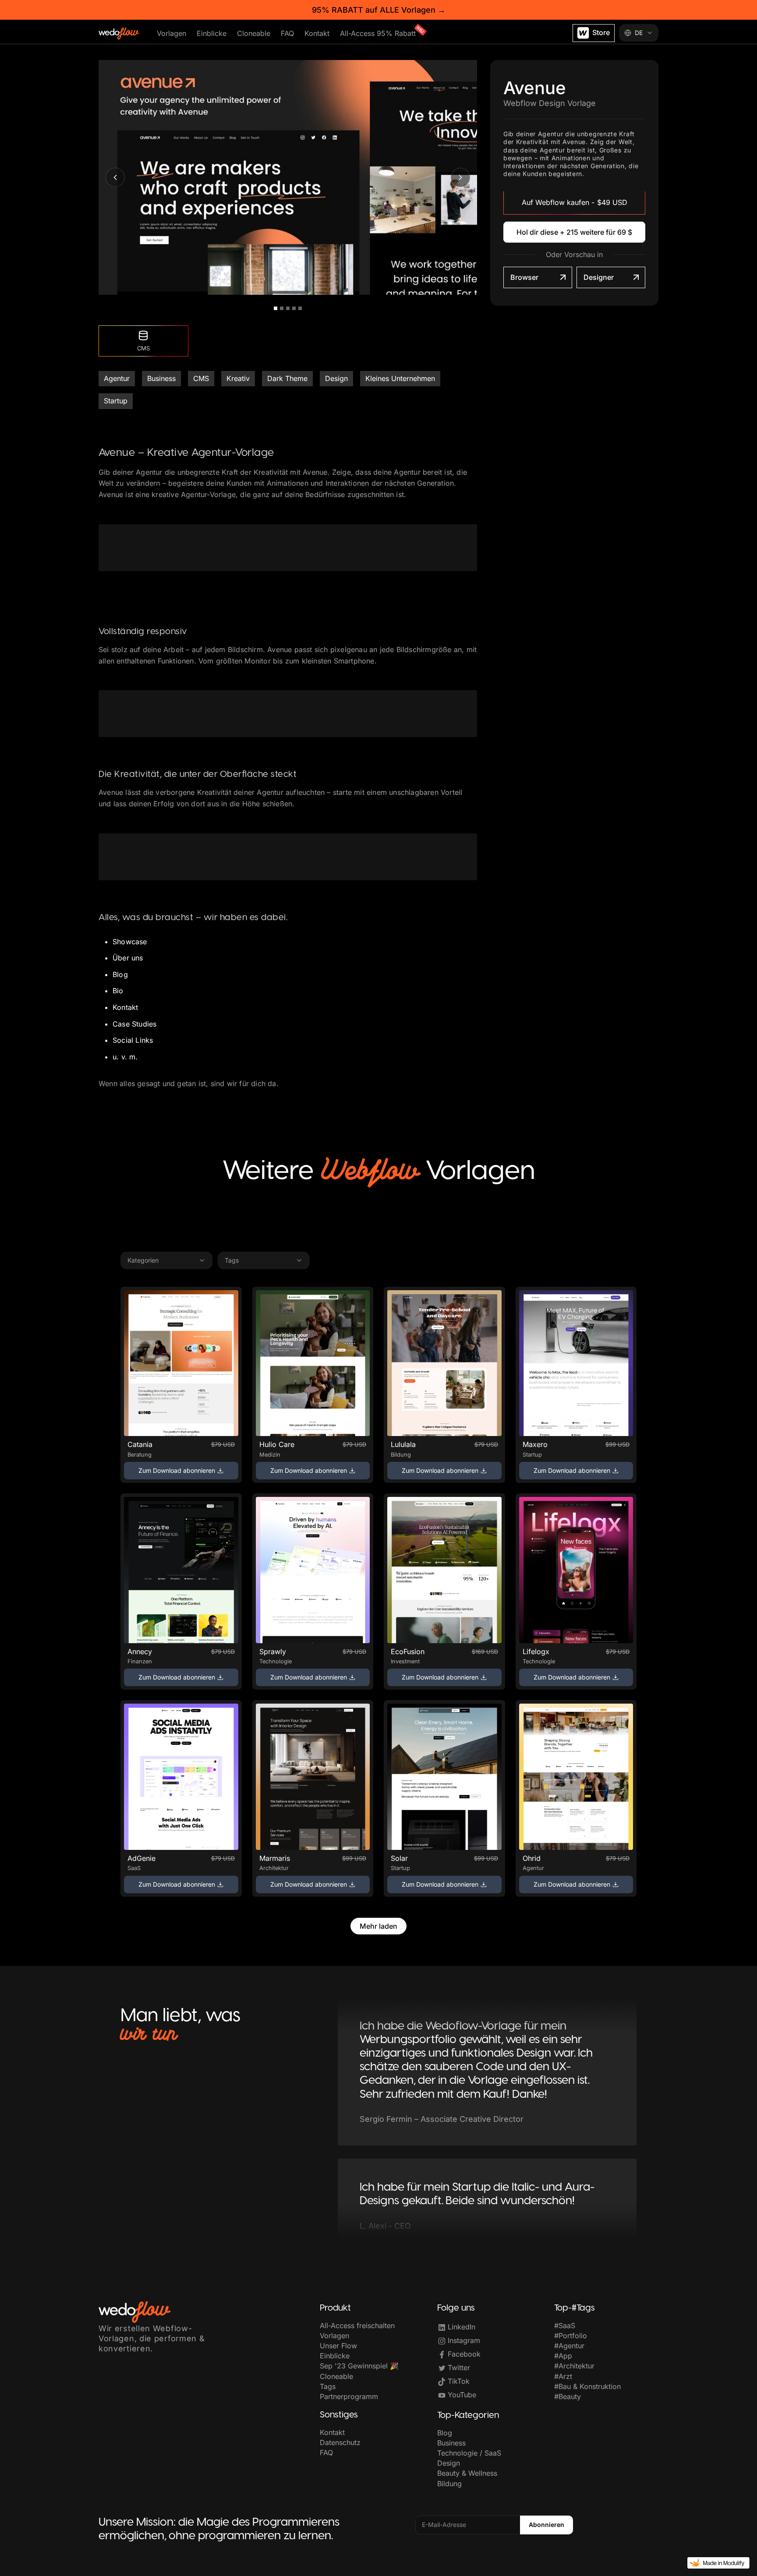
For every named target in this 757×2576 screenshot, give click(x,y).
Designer (599, 277)
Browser (524, 277)
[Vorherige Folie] (115, 177)
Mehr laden (378, 1926)
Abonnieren (547, 2525)
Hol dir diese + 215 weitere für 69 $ (574, 232)
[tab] (276, 308)
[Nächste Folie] (460, 177)
